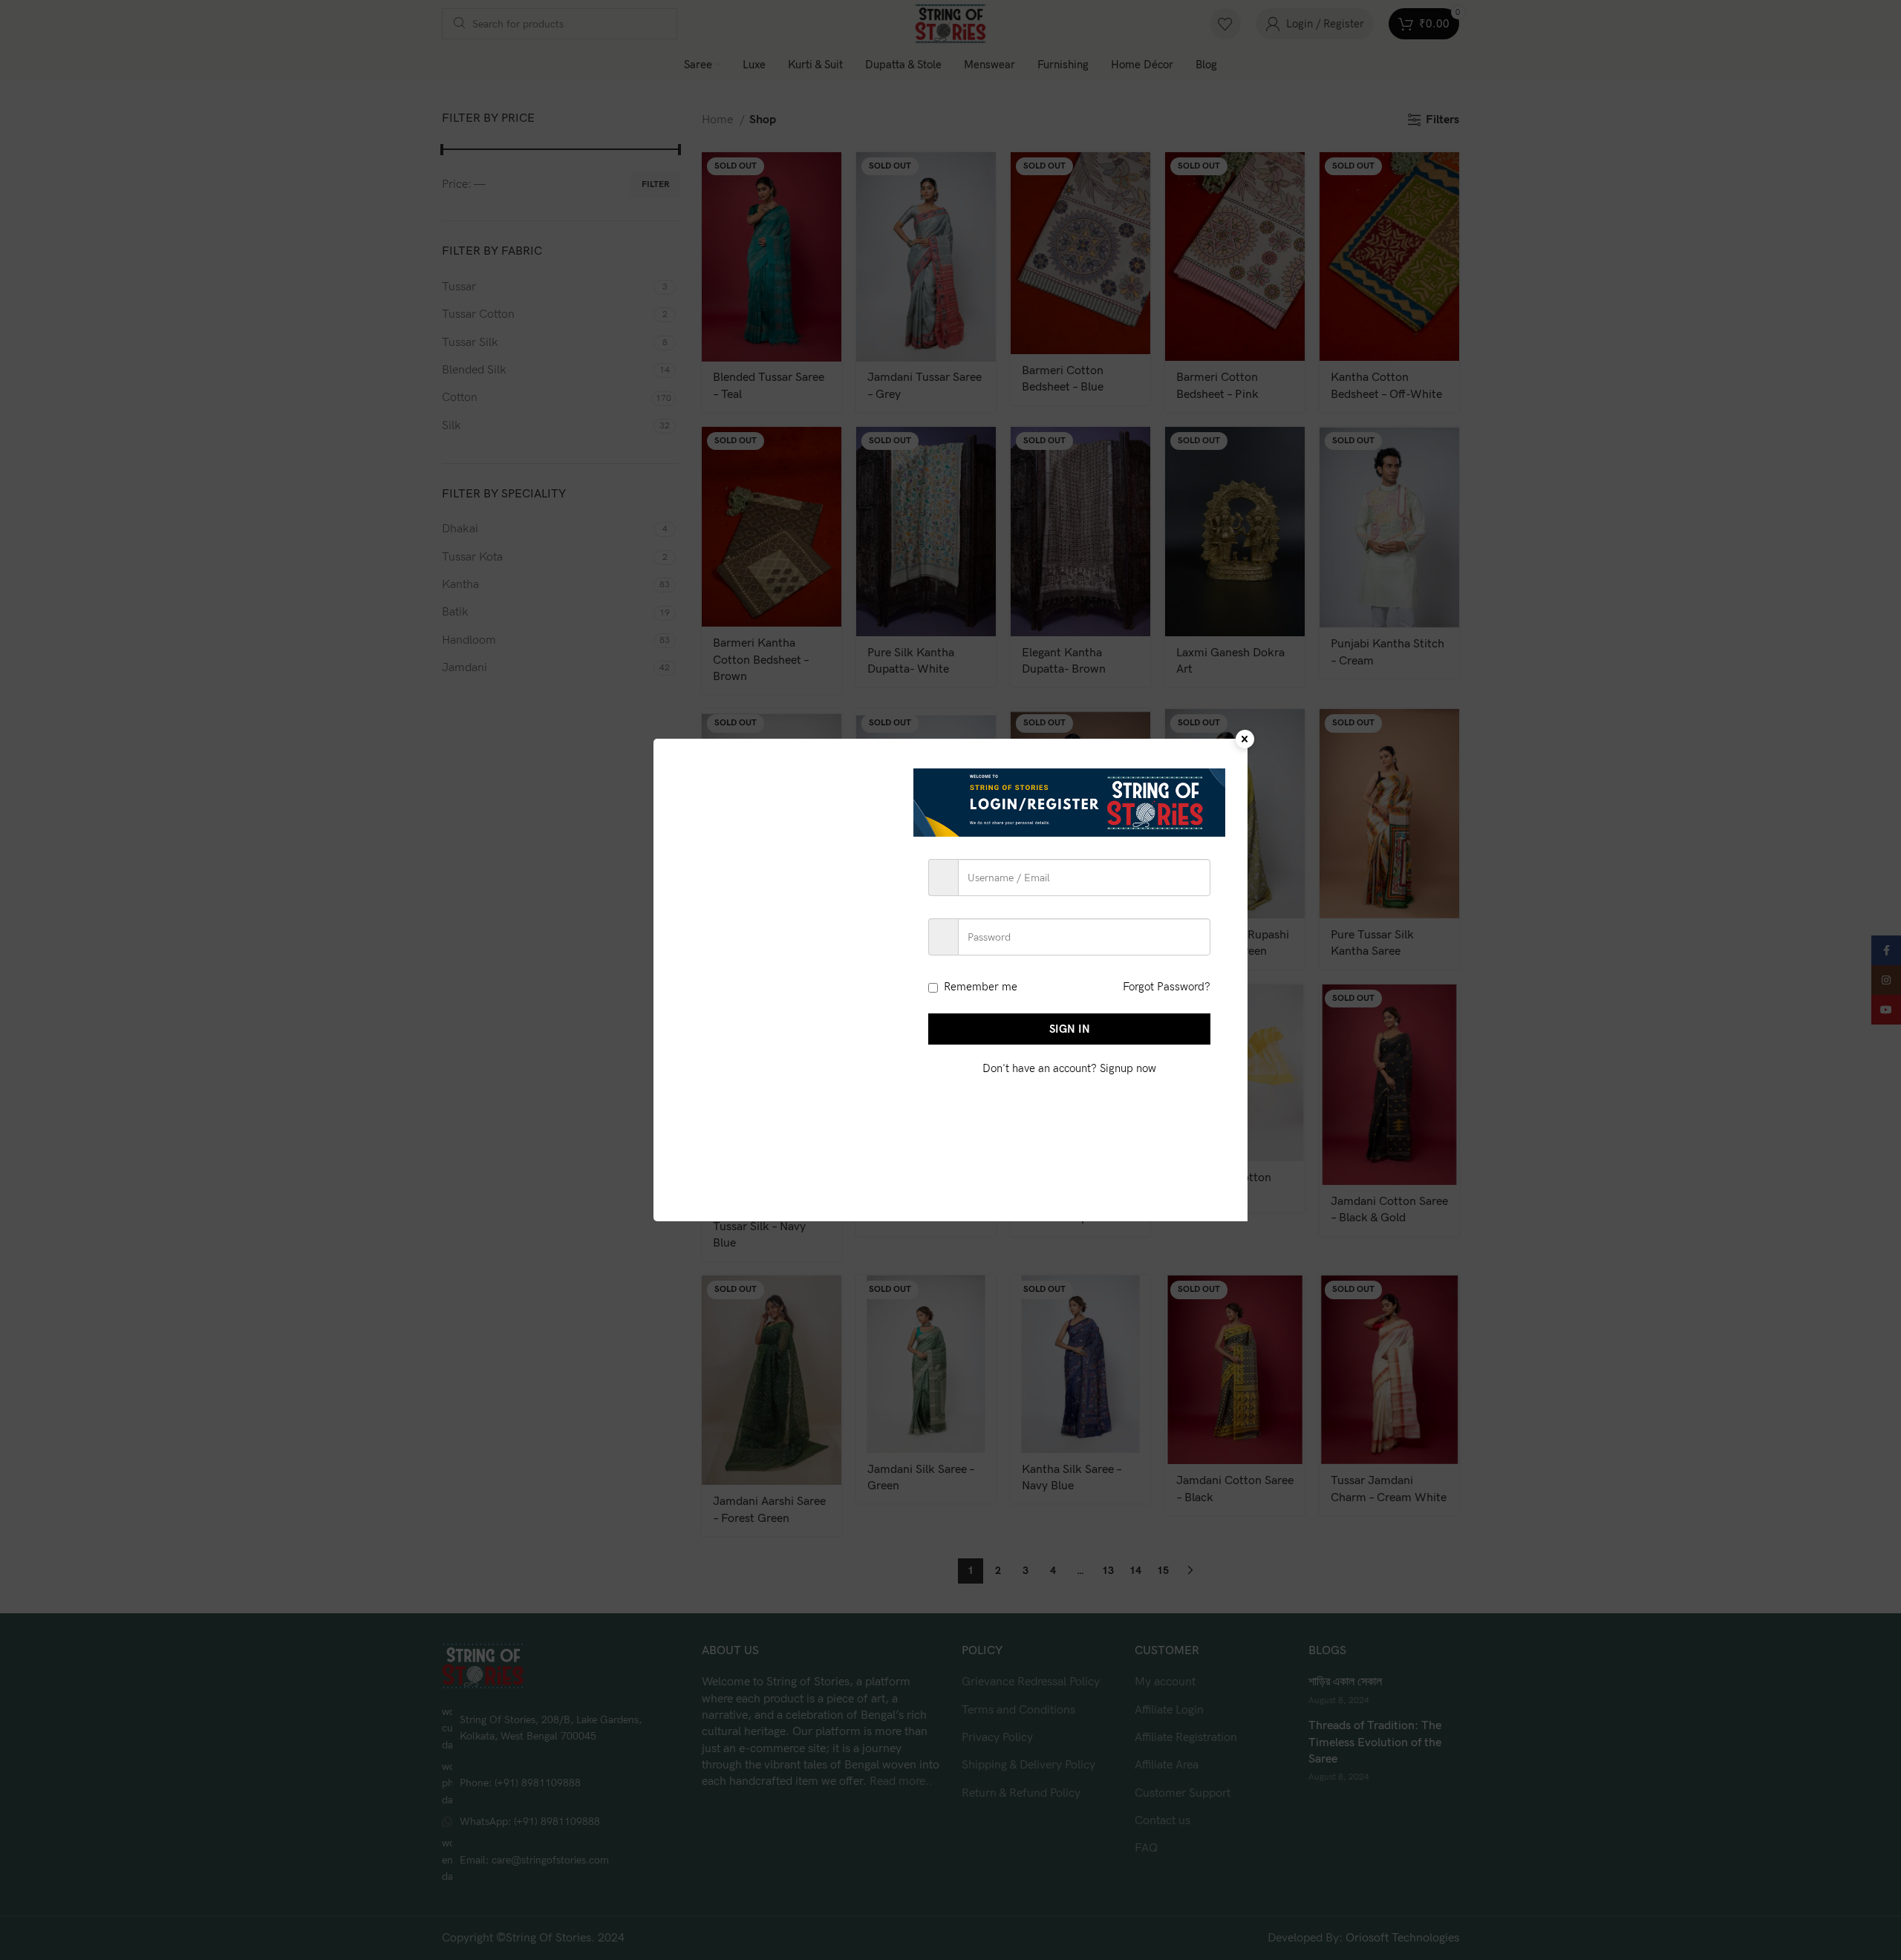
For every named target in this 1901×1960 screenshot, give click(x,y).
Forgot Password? (1167, 987)
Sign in (1070, 1029)
